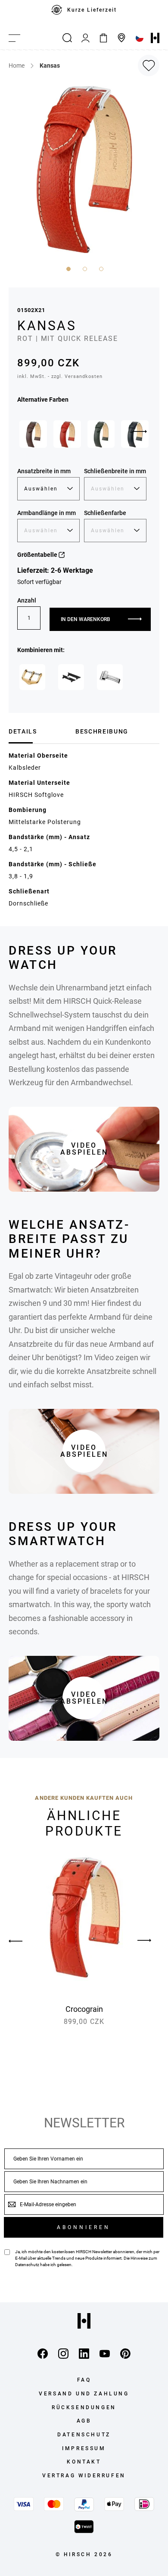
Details (23, 731)
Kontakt (84, 2462)
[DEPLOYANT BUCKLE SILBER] (110, 677)
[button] (68, 268)
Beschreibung (102, 731)
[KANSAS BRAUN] (33, 434)
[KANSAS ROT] (67, 434)
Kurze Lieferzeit (92, 10)
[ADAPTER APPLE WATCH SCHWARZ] (71, 677)
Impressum (84, 2448)
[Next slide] (140, 432)
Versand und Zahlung (84, 2394)
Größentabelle (38, 555)
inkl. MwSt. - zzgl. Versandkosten (60, 376)
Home (17, 66)
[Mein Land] (140, 38)
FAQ (84, 2380)
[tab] (39, 731)
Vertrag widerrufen (84, 2476)
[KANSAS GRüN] (101, 434)
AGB (84, 2421)
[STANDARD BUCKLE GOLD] (32, 677)
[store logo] (155, 38)
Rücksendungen (84, 2407)
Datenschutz (27, 2265)
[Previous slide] (24, 1941)
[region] (84, 13)
